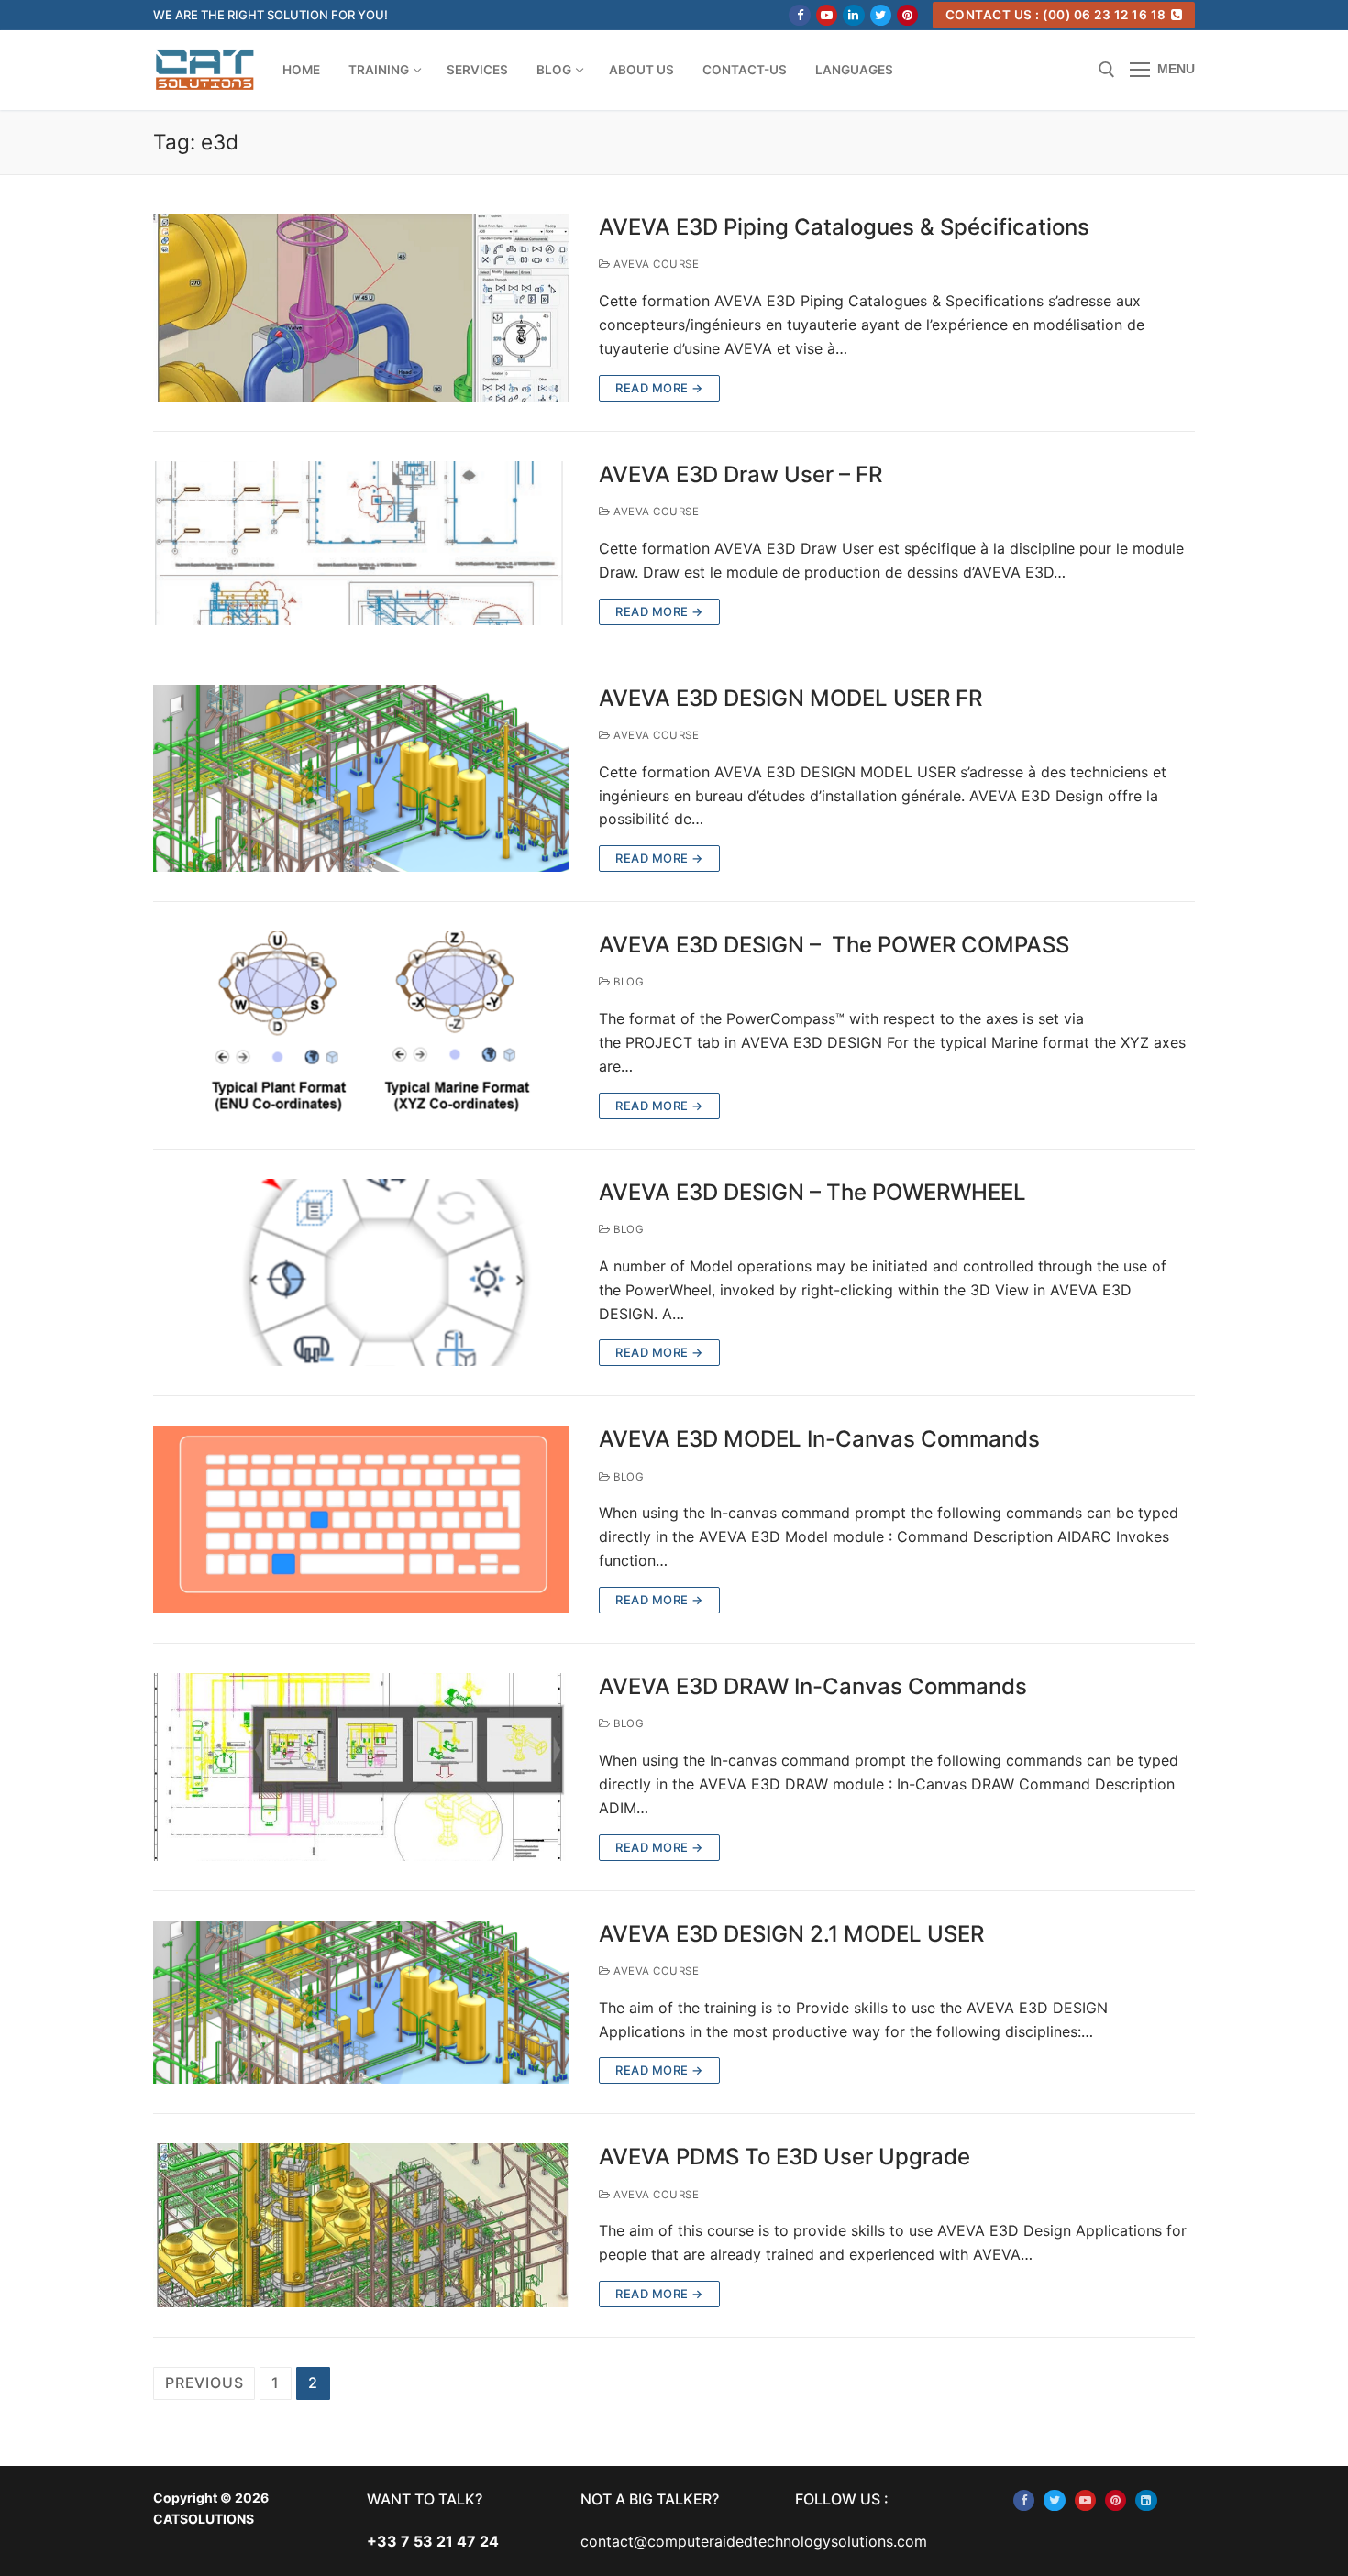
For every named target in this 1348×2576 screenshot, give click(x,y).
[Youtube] (827, 15)
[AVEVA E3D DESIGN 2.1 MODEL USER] (361, 2003)
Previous (204, 2383)
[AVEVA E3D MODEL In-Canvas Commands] (361, 1519)
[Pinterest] (907, 15)
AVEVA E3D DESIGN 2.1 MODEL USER (791, 1934)
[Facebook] (799, 15)
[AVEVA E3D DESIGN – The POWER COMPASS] (361, 1025)
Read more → (659, 388)
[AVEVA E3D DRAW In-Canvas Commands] (361, 1767)
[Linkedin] (853, 15)
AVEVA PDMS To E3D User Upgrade (784, 2157)
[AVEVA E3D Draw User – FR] (361, 543)
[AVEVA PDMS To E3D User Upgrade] (361, 2225)
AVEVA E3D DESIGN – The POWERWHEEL (812, 1192)
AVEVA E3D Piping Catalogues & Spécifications (844, 227)
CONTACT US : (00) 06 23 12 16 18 (1056, 15)
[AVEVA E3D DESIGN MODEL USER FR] (361, 779)
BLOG (627, 982)
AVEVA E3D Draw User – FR (740, 474)
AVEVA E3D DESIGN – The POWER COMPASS (834, 945)
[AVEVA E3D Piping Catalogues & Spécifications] (361, 308)
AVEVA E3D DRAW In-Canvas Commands (813, 1686)
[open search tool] (1107, 70)
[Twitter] (881, 15)
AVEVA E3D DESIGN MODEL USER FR (790, 698)
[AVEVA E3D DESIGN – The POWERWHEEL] (361, 1273)
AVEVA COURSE (655, 264)
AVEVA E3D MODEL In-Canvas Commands (819, 1439)
